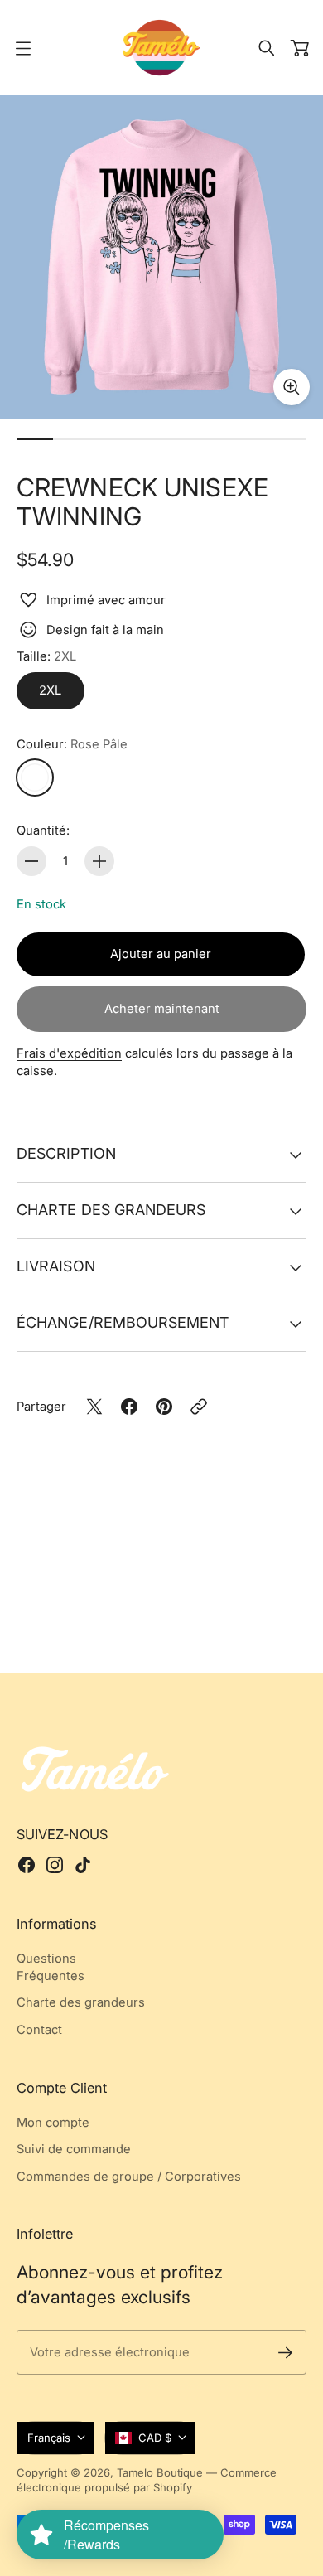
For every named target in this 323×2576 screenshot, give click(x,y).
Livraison (56, 1266)
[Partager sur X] (94, 1407)
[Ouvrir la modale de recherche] (267, 48)
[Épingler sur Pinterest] (164, 1407)
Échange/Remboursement (123, 1322)
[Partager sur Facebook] (129, 1407)
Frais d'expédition (69, 1053)
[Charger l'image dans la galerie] (292, 387)
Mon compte (53, 2123)
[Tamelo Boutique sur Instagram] (55, 1865)
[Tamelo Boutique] (161, 48)
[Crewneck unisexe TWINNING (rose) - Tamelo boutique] (161, 257)
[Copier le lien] (199, 1407)
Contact (39, 2030)
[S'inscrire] (285, 2353)
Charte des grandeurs (111, 1210)
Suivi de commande (74, 2149)
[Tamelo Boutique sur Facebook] (27, 1865)
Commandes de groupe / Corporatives (129, 2177)
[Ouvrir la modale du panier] (300, 48)
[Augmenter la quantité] (99, 861)
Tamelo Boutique (160, 2472)
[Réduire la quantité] (31, 861)
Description (66, 1153)
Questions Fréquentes (51, 1967)
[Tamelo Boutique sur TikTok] (83, 1865)
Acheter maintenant (162, 1009)
